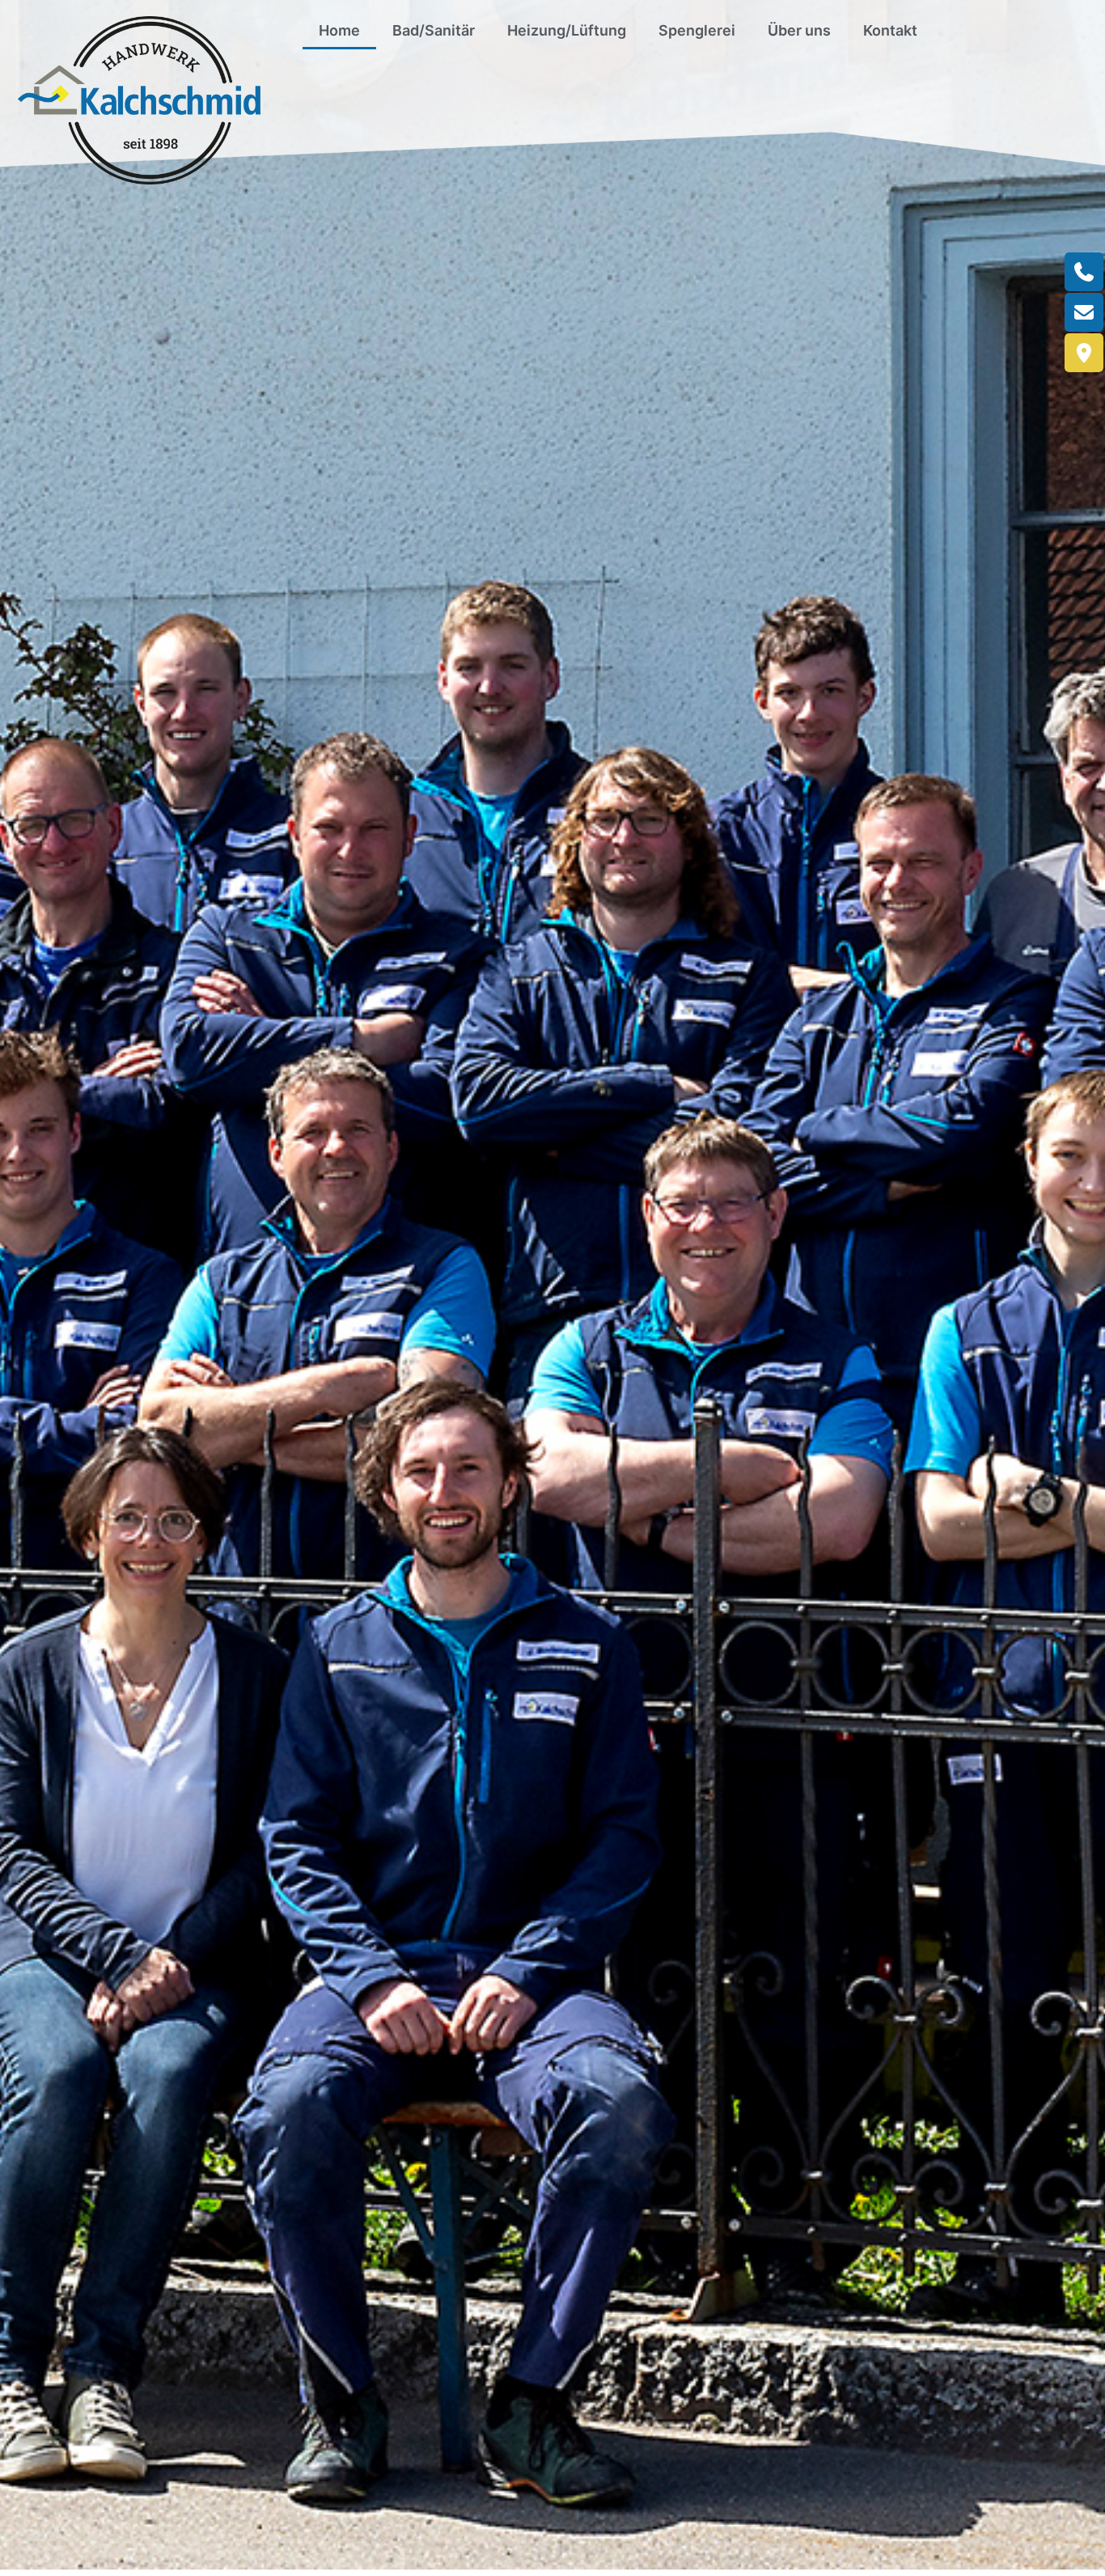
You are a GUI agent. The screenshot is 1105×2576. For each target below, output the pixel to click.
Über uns (799, 30)
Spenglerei (697, 30)
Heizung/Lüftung (567, 30)
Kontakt (890, 30)
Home (339, 30)
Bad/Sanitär (434, 30)
